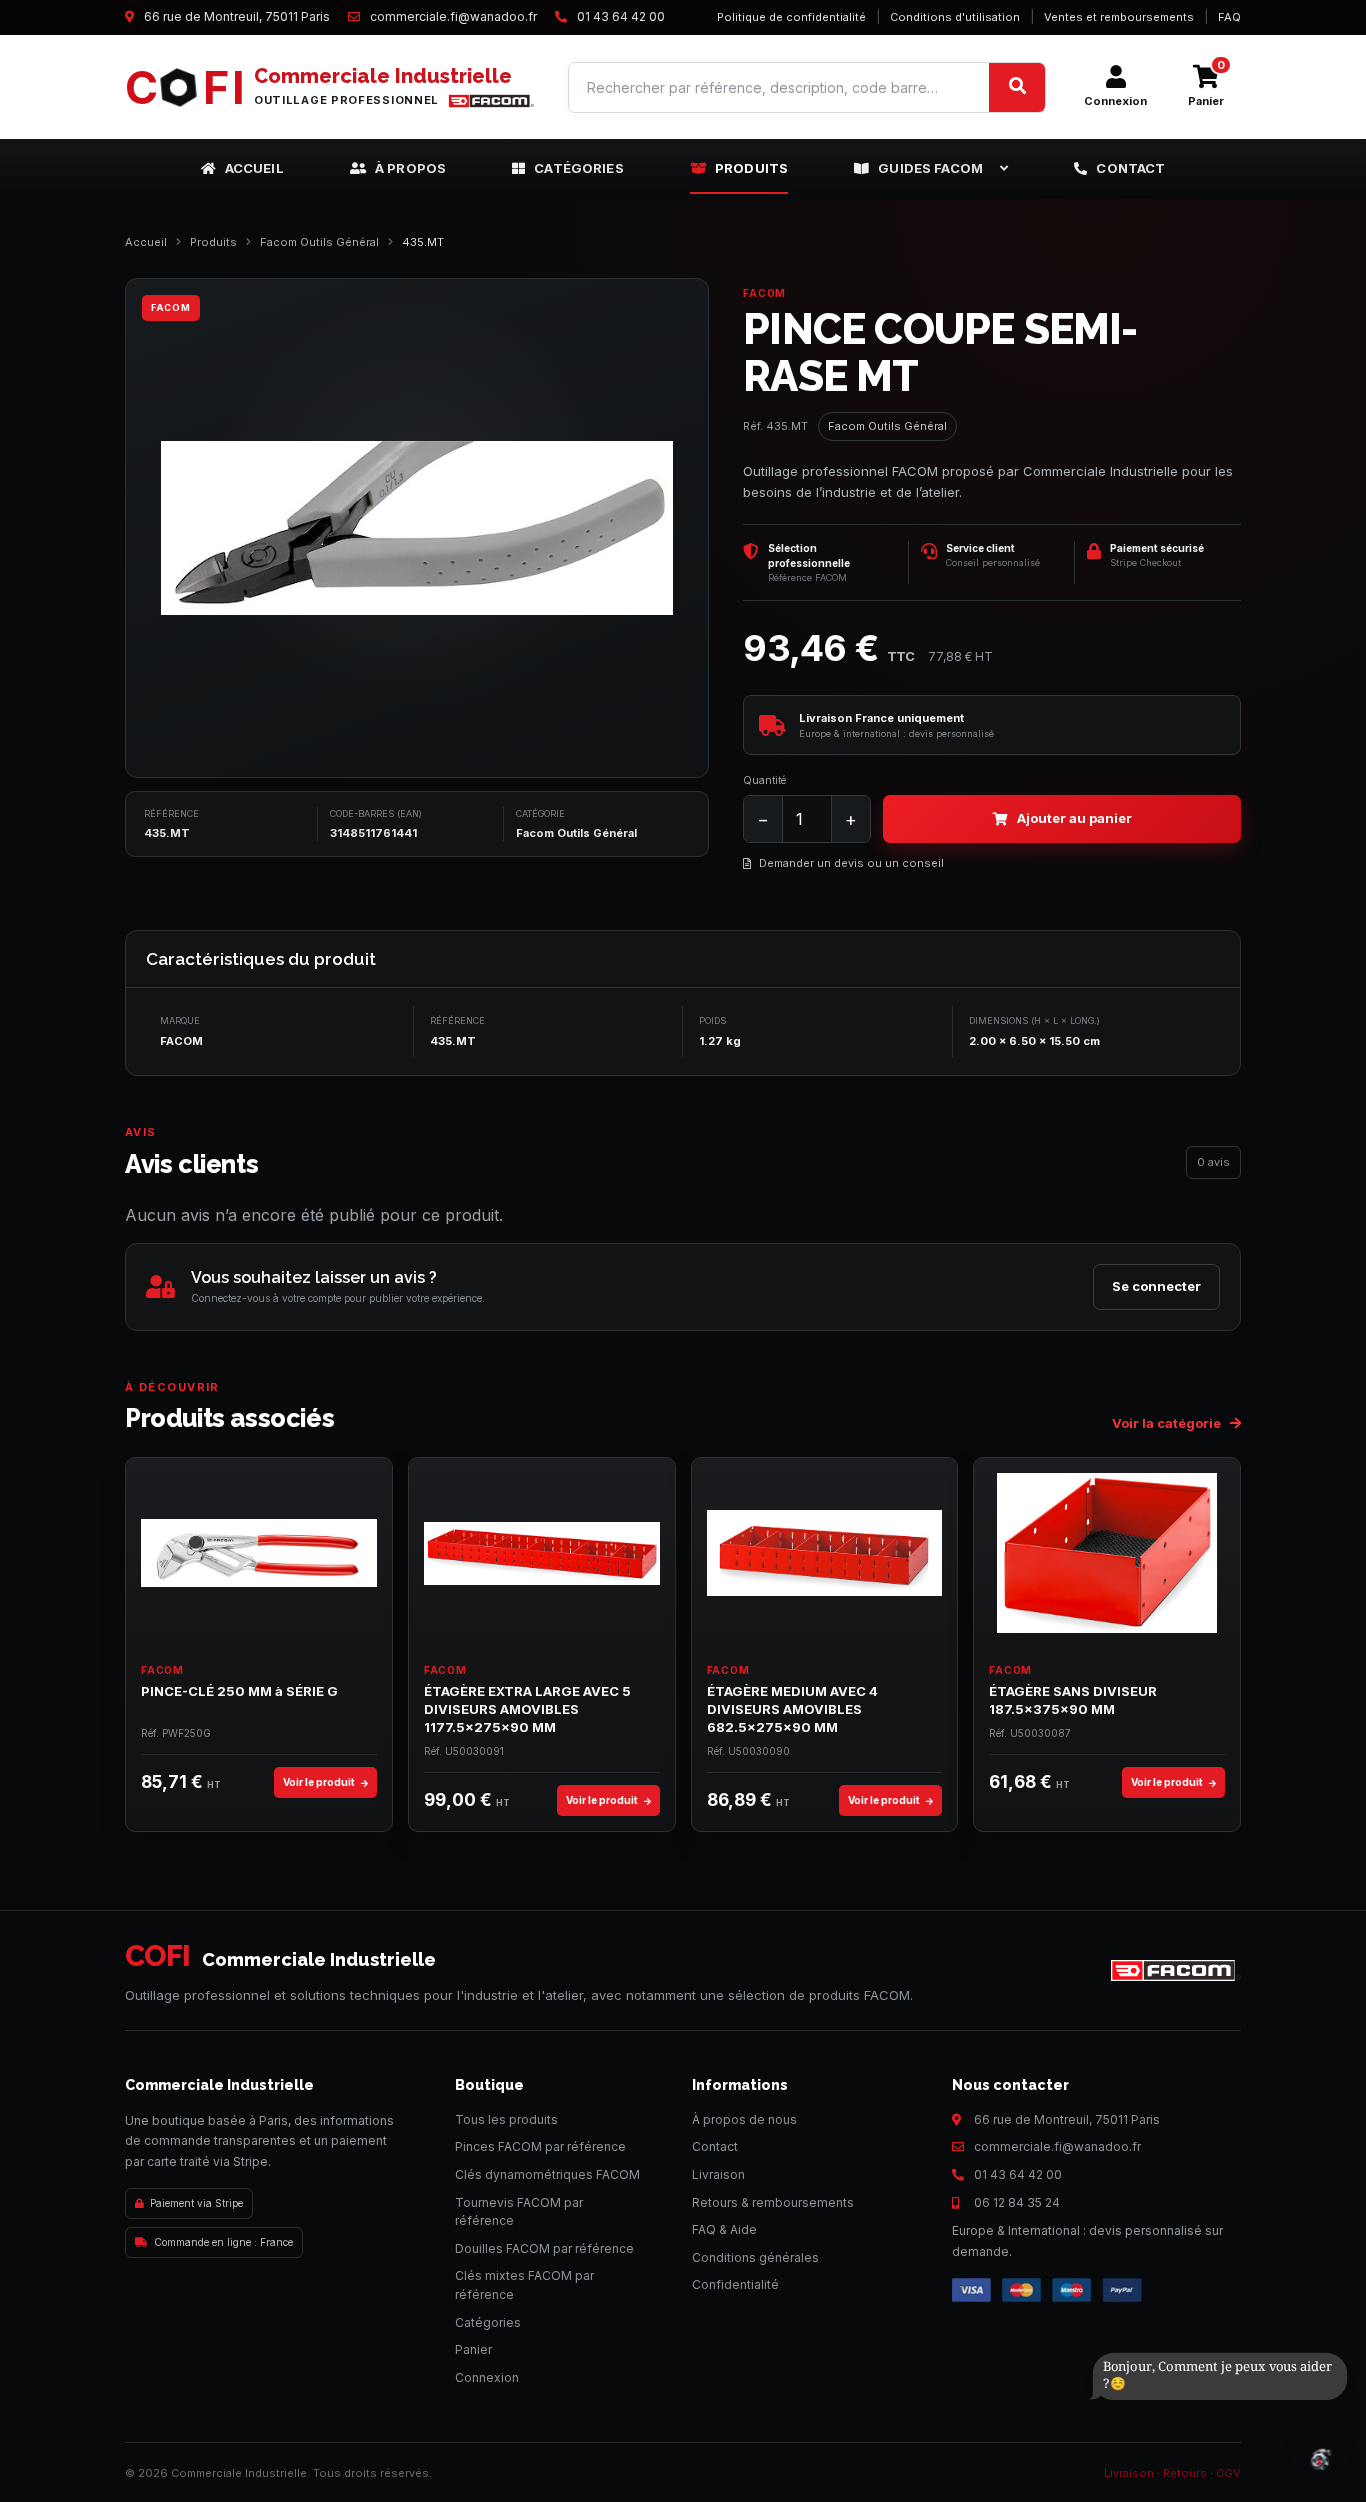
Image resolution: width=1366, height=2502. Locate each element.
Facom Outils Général (319, 242)
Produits (751, 168)
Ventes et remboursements (1119, 17)
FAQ (1229, 17)
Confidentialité (735, 2284)
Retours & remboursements (773, 2202)
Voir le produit (320, 1782)
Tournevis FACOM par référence (519, 2212)
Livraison (718, 2174)
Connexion (487, 2377)
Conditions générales (755, 2257)
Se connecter (1156, 1286)
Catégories (579, 168)
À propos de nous (744, 2119)
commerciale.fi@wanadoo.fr (1057, 2146)
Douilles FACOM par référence (544, 2248)
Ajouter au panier (1074, 818)
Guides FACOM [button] (930, 168)
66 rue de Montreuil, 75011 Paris (1067, 2119)
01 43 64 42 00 (1018, 2174)
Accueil (254, 168)
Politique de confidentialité (791, 17)
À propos (410, 168)
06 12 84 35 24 (1017, 2202)
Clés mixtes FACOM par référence (524, 2285)
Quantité (764, 780)
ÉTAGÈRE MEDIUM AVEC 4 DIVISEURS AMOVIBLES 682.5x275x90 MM (792, 1709)
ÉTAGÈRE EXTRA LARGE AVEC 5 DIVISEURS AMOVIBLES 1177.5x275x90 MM (527, 1709)
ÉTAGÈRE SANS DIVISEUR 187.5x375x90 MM (1073, 1700)
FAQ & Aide (724, 2229)
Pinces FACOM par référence (540, 2146)
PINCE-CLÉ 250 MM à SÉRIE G (239, 1691)
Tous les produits (506, 2119)
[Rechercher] (1017, 87)
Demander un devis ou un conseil (851, 863)
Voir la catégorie (1168, 1423)
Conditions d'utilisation (955, 17)
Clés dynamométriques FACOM (547, 2174)
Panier (473, 2349)
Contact (1130, 168)
